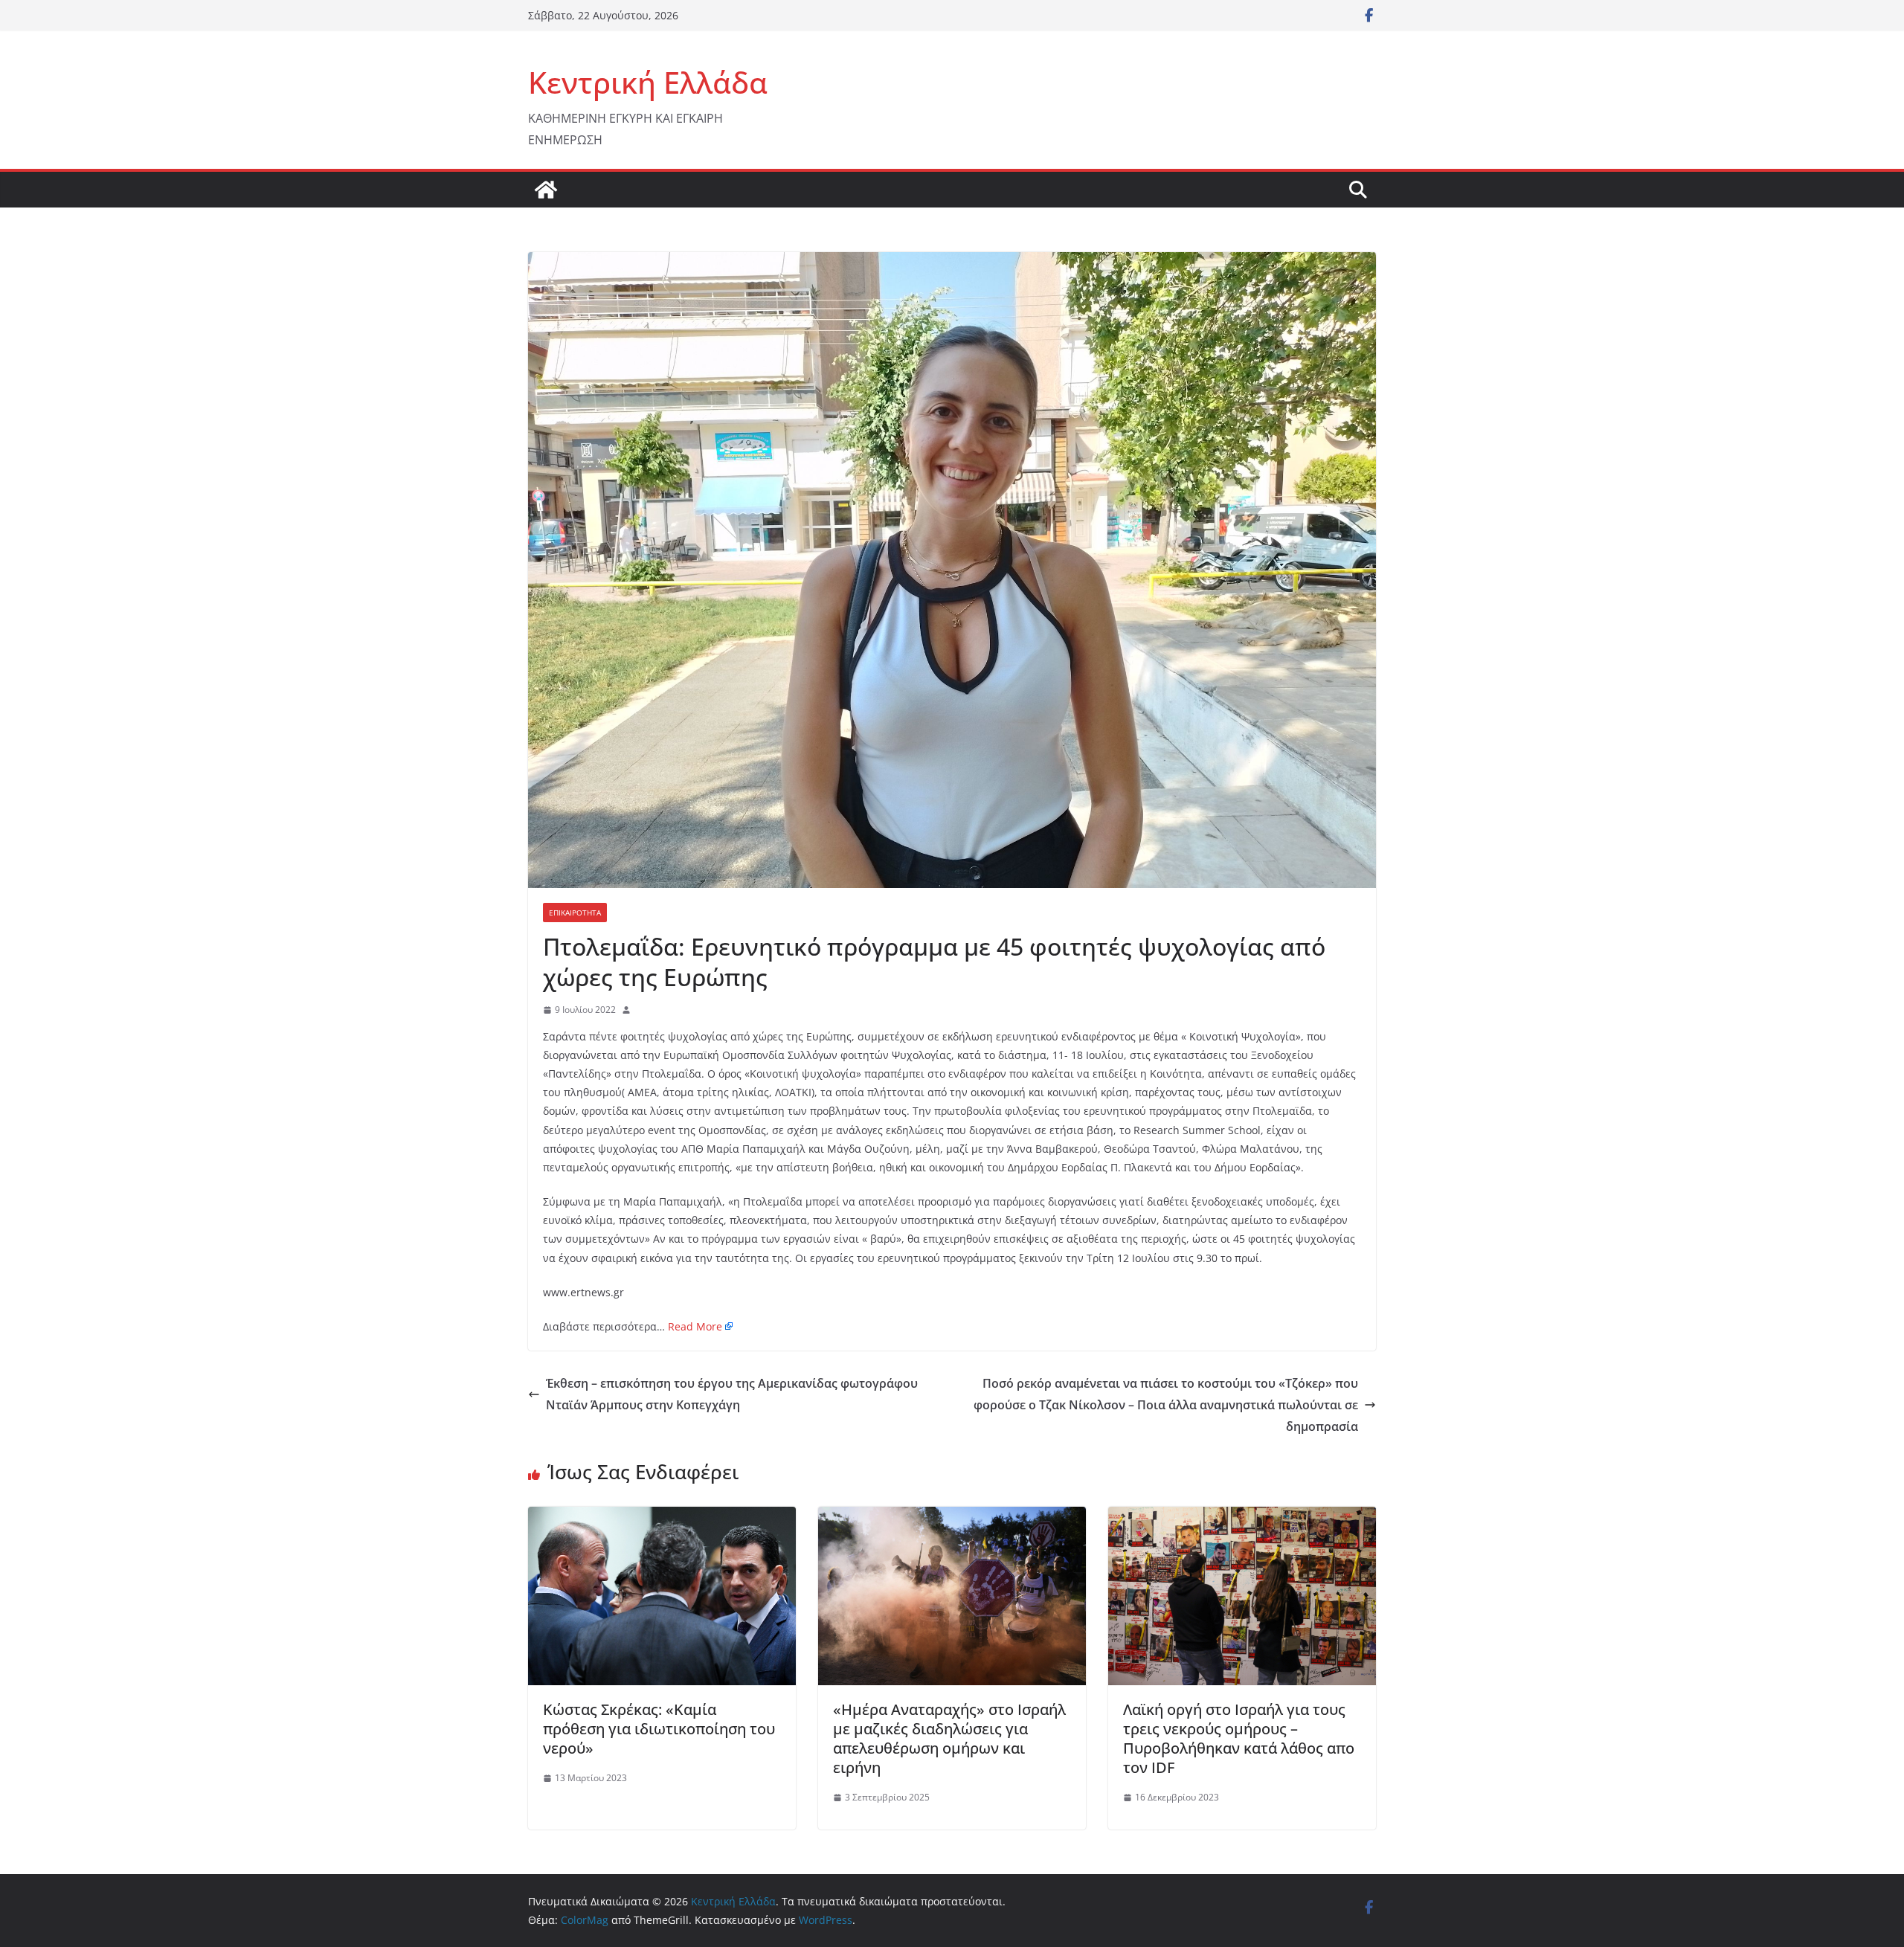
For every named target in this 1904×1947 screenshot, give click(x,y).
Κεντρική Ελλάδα (648, 82)
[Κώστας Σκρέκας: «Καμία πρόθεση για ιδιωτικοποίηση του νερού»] (662, 1517)
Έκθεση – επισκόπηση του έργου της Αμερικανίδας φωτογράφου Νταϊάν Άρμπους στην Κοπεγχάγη (732, 1394)
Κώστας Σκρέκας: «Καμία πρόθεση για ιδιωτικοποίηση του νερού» (659, 1729)
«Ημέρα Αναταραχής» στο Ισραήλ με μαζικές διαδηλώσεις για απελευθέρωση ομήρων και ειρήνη (949, 1738)
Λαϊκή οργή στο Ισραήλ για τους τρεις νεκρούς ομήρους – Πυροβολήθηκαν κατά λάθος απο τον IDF (1239, 1738)
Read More (695, 1326)
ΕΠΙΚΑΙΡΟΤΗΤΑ (575, 913)
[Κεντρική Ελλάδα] (546, 190)
